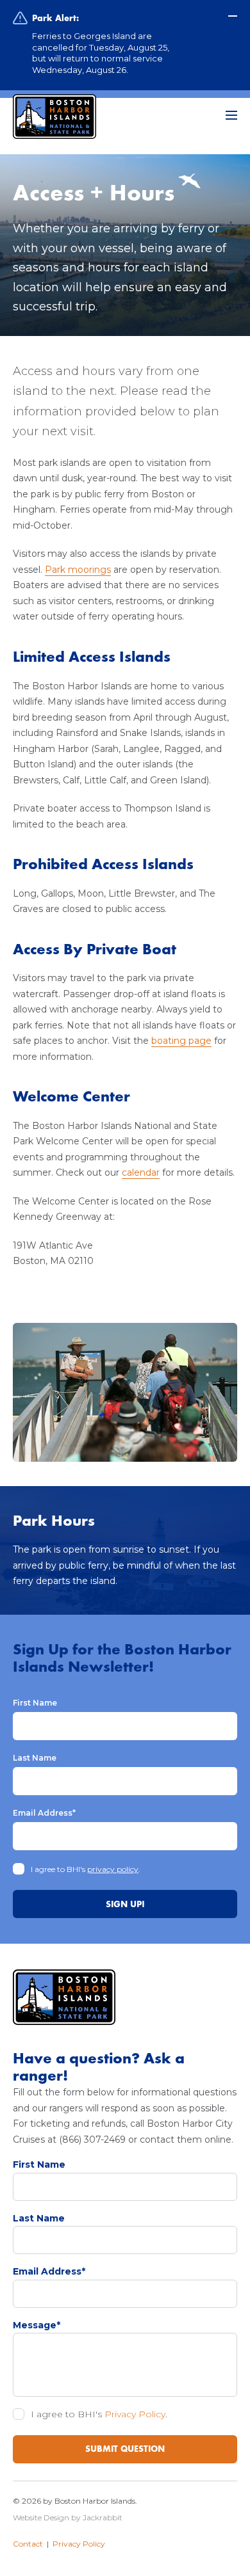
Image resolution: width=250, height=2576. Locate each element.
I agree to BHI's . (86, 1869)
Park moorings (78, 570)
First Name (35, 1703)
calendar (141, 1172)
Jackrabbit (103, 2517)
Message (37, 2325)
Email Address (44, 1813)
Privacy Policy (135, 2414)
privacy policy (113, 1869)
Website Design (41, 2517)
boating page (181, 1041)
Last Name (35, 1758)
